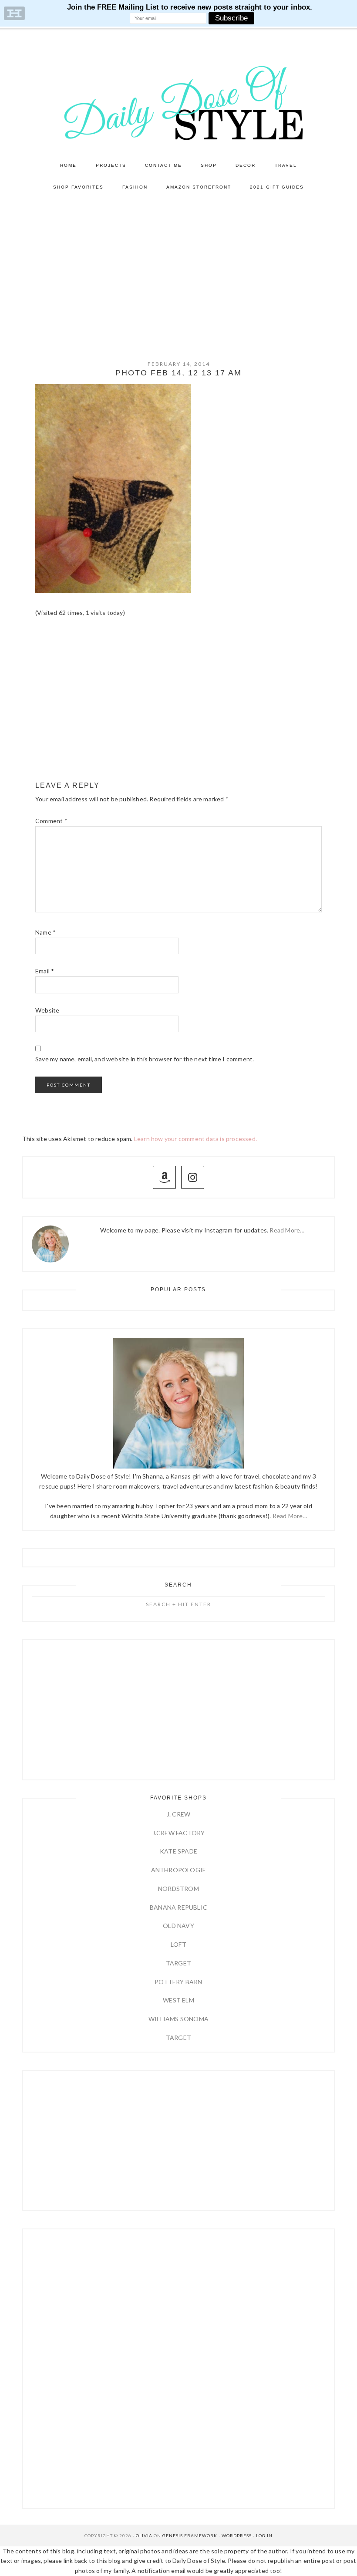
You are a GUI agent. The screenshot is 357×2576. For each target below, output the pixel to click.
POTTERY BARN (178, 1982)
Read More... (290, 1516)
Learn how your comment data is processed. (195, 1139)
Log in (264, 2535)
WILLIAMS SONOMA (178, 2019)
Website (47, 1010)
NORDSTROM (178, 1889)
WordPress (237, 2535)
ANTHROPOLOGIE (179, 1870)
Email (45, 971)
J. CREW (178, 1814)
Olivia (144, 2535)
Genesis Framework (190, 2535)
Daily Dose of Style (178, 102)
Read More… (287, 1230)
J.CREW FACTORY (179, 1833)
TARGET (178, 1963)
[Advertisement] (178, 263)
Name (45, 932)
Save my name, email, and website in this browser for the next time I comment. (145, 1059)
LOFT (178, 1944)
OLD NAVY (178, 1926)
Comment (51, 821)
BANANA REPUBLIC (178, 1907)
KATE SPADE (178, 1851)
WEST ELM (178, 2000)
